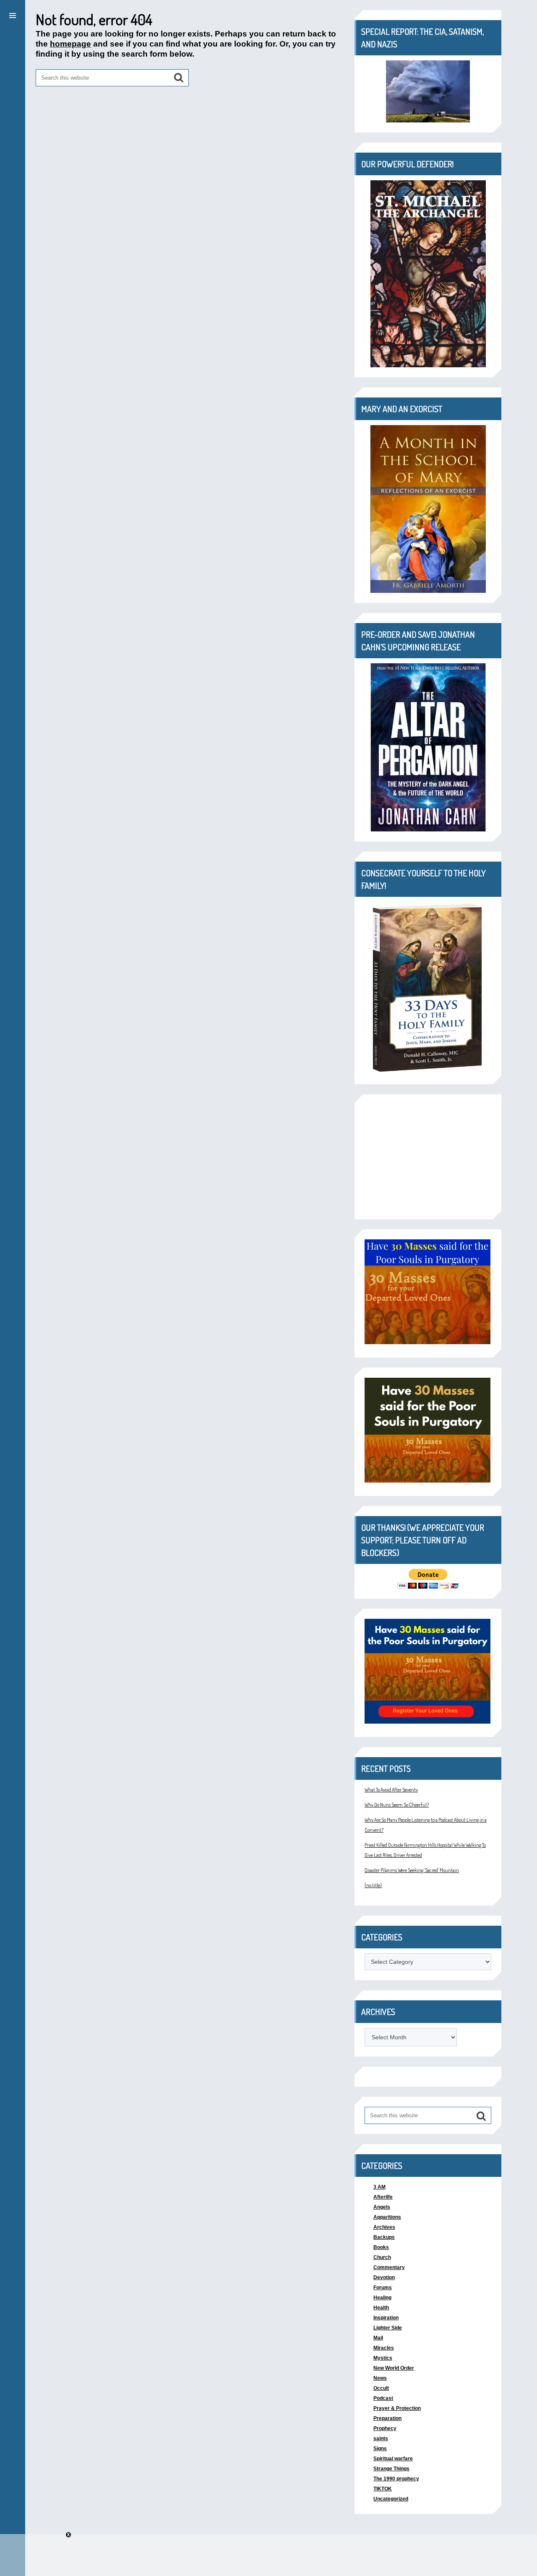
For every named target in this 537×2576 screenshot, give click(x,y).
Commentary (389, 2267)
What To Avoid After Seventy (391, 1790)
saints (381, 2438)
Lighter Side (388, 2328)
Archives (384, 2227)
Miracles (384, 2348)
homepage (70, 44)
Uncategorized (391, 2499)
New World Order (394, 2368)
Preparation (387, 2418)
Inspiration (386, 2318)
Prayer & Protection (397, 2408)
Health (381, 2308)
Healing (382, 2298)
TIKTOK (383, 2489)
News (380, 2378)
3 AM (379, 2187)
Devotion (384, 2277)
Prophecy (385, 2428)
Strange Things (391, 2469)
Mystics (383, 2358)
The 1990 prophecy (396, 2479)
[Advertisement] (428, 1157)
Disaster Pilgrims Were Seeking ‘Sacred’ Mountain (412, 1870)
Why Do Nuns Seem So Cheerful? (397, 1805)
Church (382, 2257)
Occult (381, 2388)
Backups (384, 2237)
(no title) (373, 1885)
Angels (382, 2207)
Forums (383, 2288)
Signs (380, 2449)
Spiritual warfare (393, 2459)
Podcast (383, 2398)
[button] (13, 14)
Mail (378, 2338)
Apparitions (387, 2217)
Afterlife (383, 2197)
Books (381, 2247)
